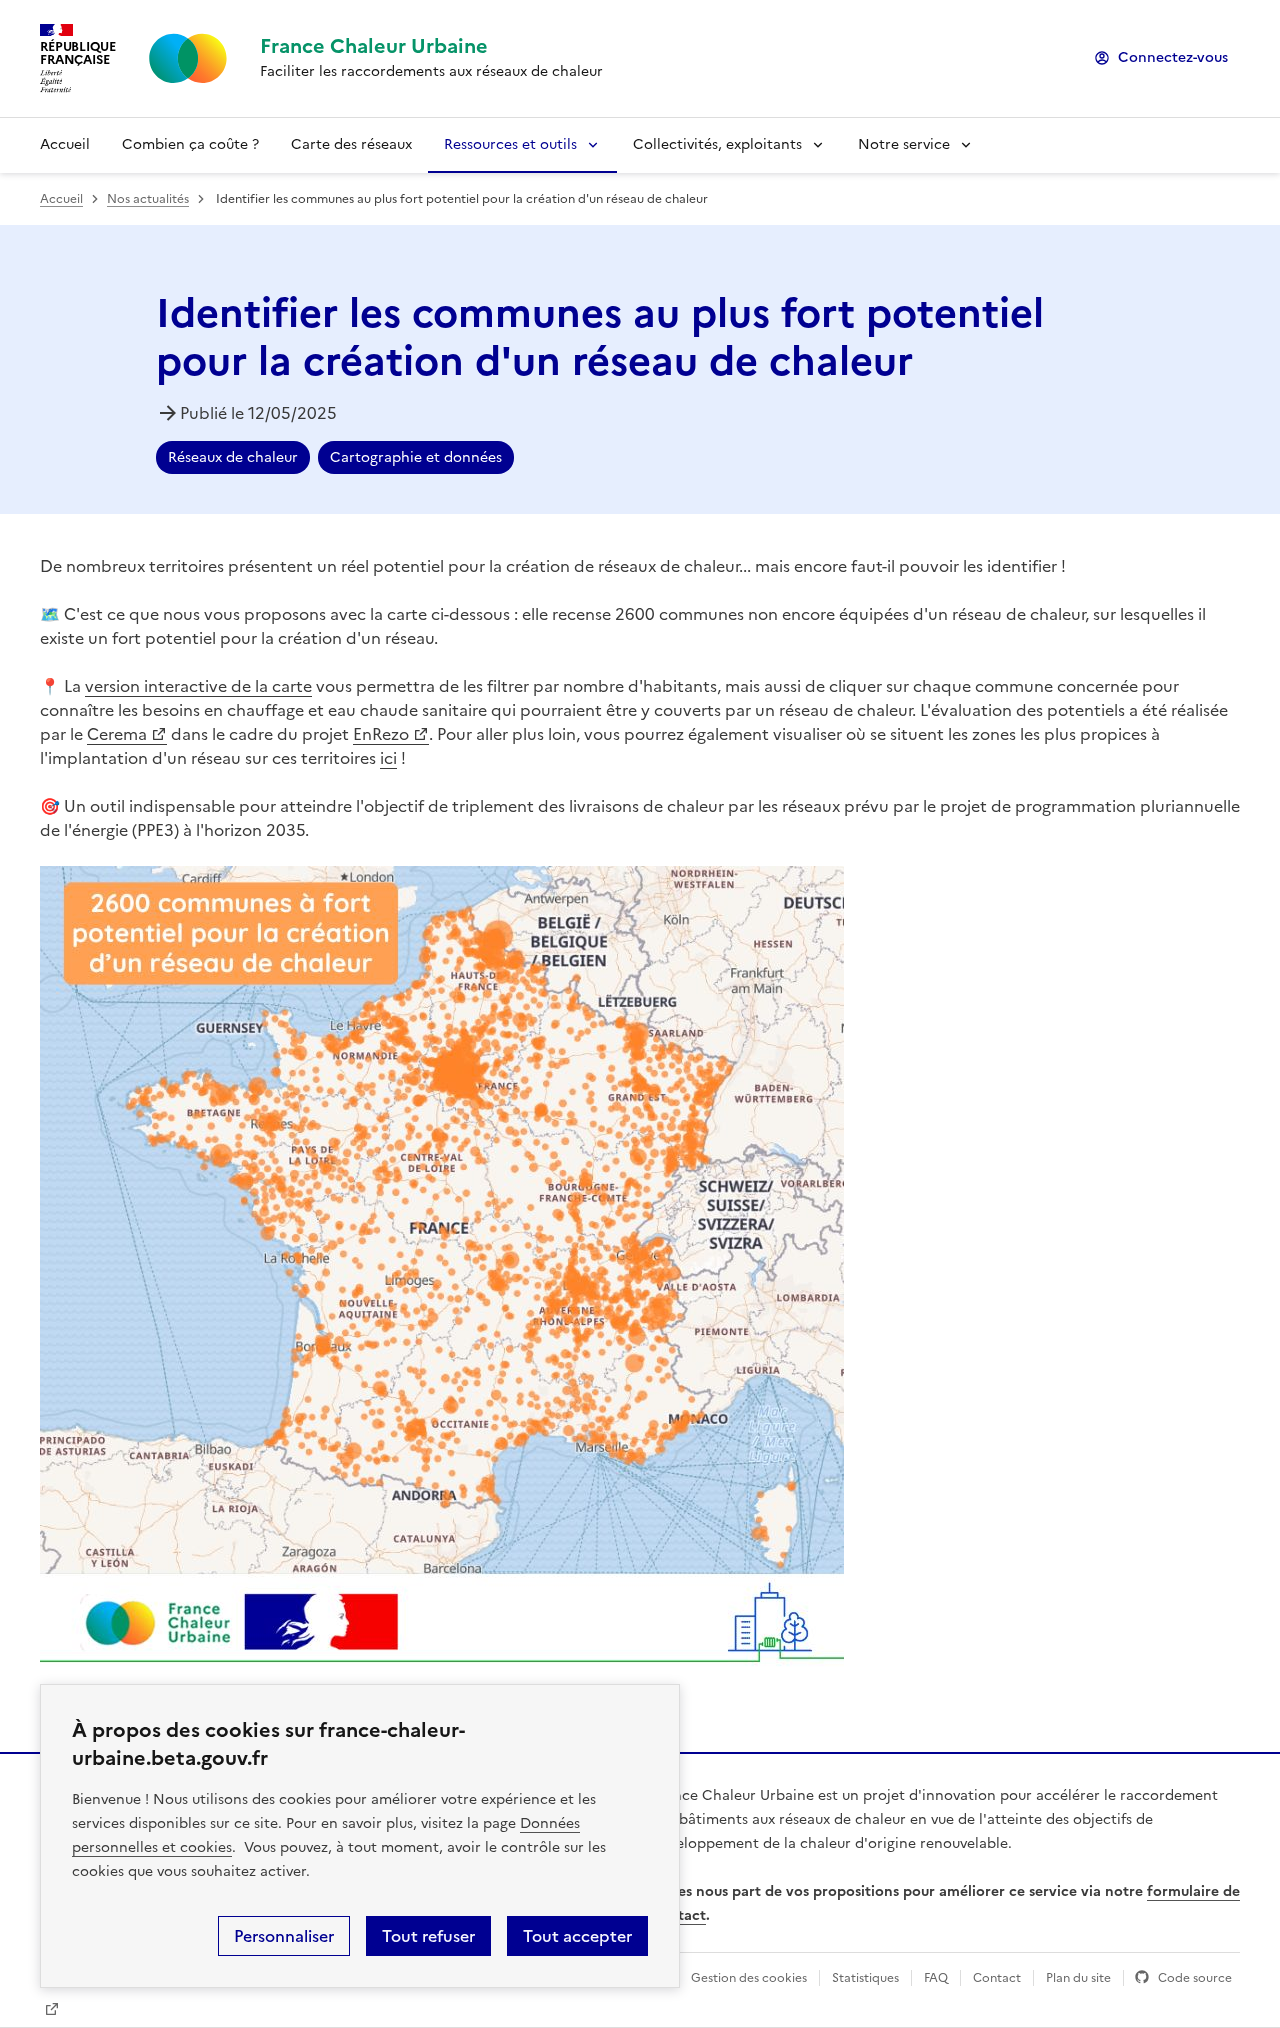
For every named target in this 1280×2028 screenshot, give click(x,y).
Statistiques (865, 1978)
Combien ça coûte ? (190, 144)
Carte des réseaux (351, 144)
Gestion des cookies (749, 1978)
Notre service (904, 144)
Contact (997, 1978)
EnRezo (381, 734)
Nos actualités (148, 199)
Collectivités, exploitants (717, 144)
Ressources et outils (510, 144)
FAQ (936, 1978)
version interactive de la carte (198, 686)
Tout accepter (577, 1936)
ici (388, 758)
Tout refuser (428, 1936)
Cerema (117, 734)
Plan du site (1078, 1978)
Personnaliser (284, 1936)
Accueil (65, 144)
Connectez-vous (1173, 57)
